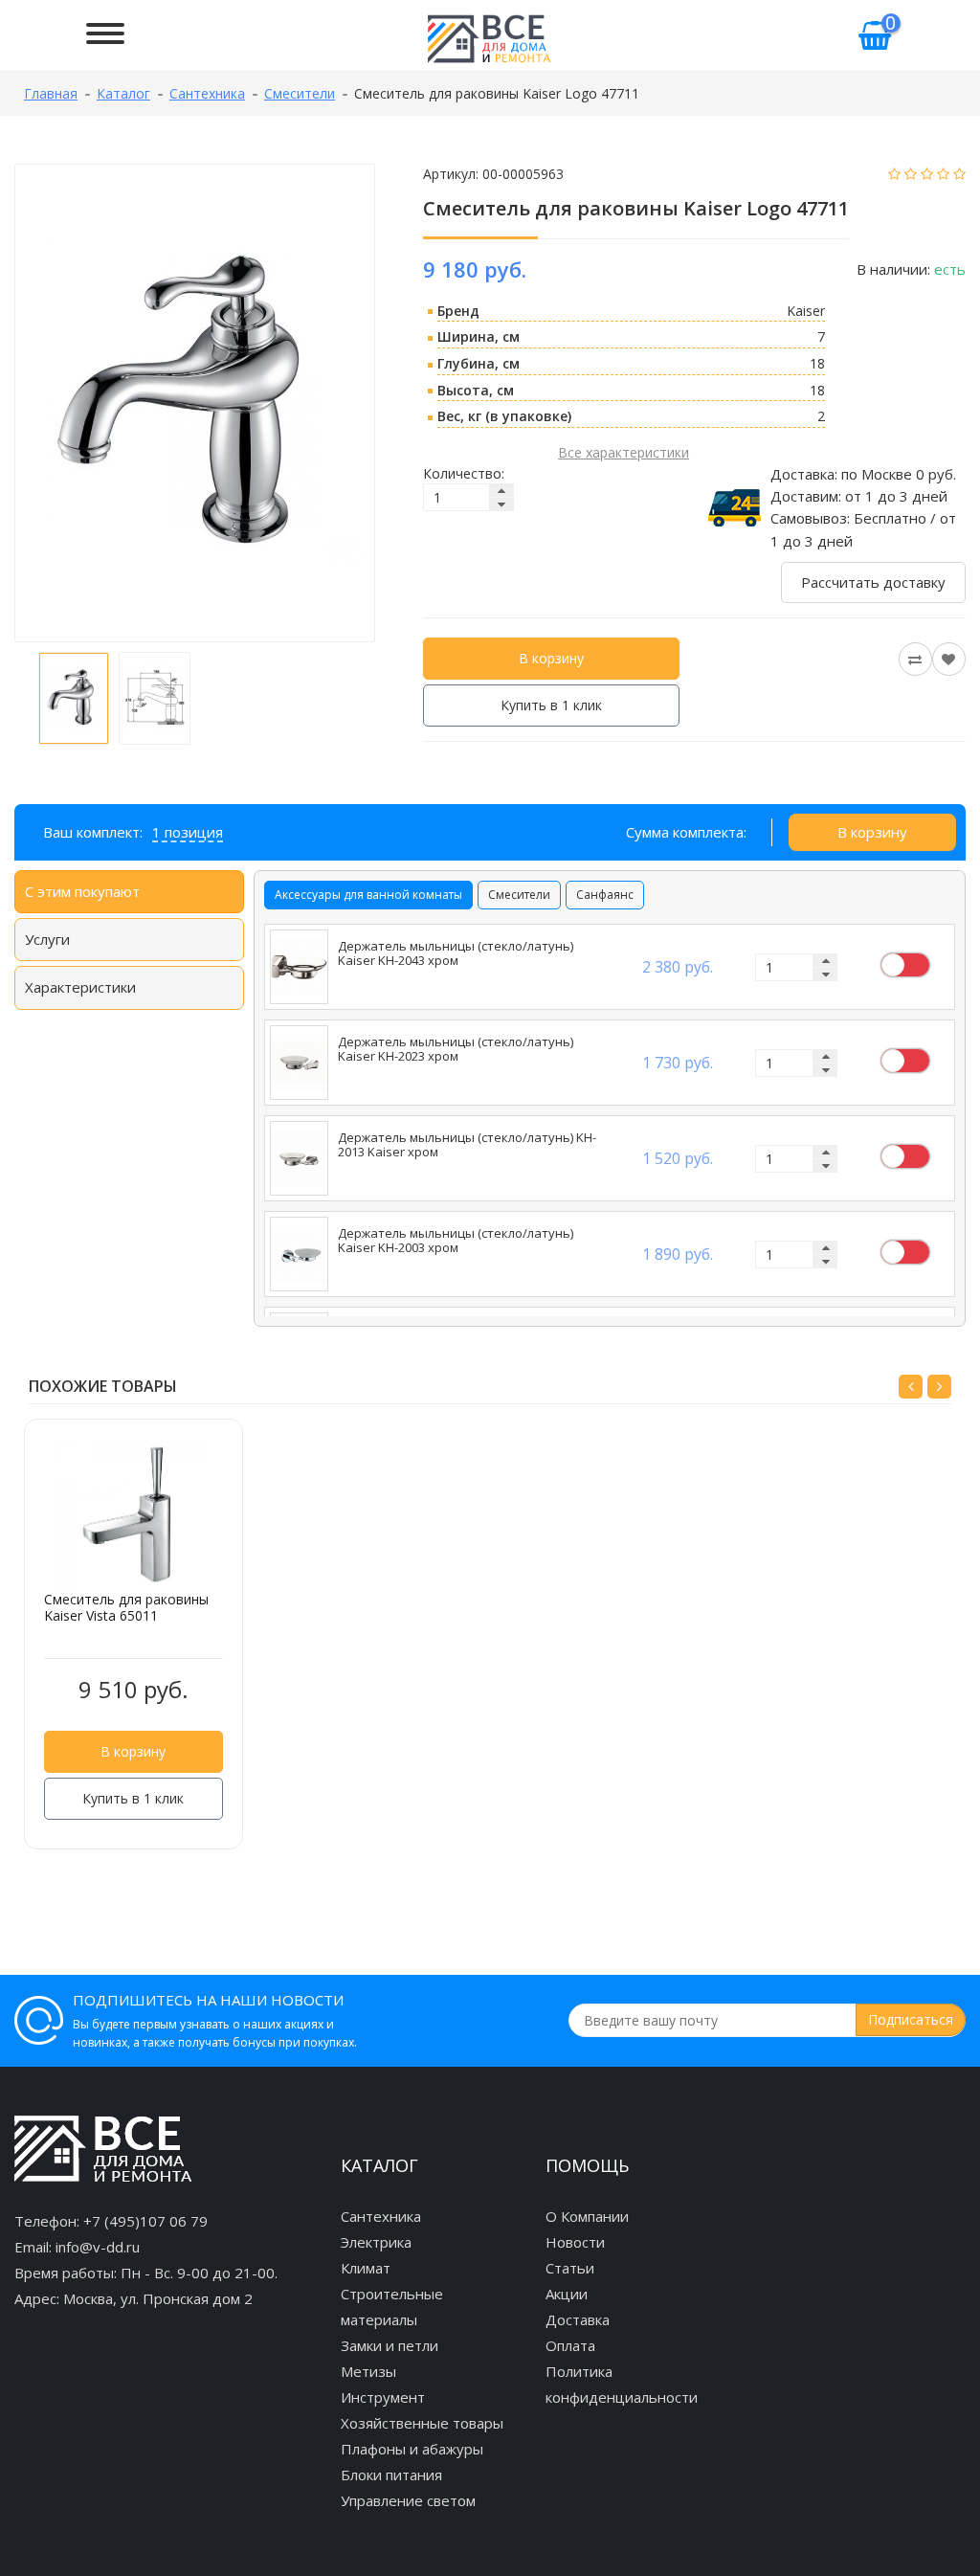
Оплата (570, 2345)
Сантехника (381, 2216)
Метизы (368, 2371)
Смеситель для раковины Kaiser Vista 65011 (126, 1607)
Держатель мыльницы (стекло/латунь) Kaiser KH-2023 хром (456, 1049)
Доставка (578, 2319)
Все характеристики (624, 452)
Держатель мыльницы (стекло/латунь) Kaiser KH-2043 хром (456, 953)
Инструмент (383, 2397)
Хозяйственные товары (422, 2423)
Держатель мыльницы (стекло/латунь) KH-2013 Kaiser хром (467, 1145)
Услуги (47, 939)
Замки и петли (390, 2345)
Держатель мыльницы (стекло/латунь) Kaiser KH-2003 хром (456, 1241)
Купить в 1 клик (551, 705)
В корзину (551, 658)
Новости (575, 2242)
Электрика (376, 2242)
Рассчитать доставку (873, 582)
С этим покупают (82, 891)
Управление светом (408, 2500)
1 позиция (188, 832)
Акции (567, 2294)
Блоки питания (391, 2475)
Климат (366, 2268)
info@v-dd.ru (98, 2247)
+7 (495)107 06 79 (145, 2221)
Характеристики (80, 987)
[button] (911, 1387)
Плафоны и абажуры (412, 2449)
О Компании (587, 2216)
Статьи (570, 2268)
